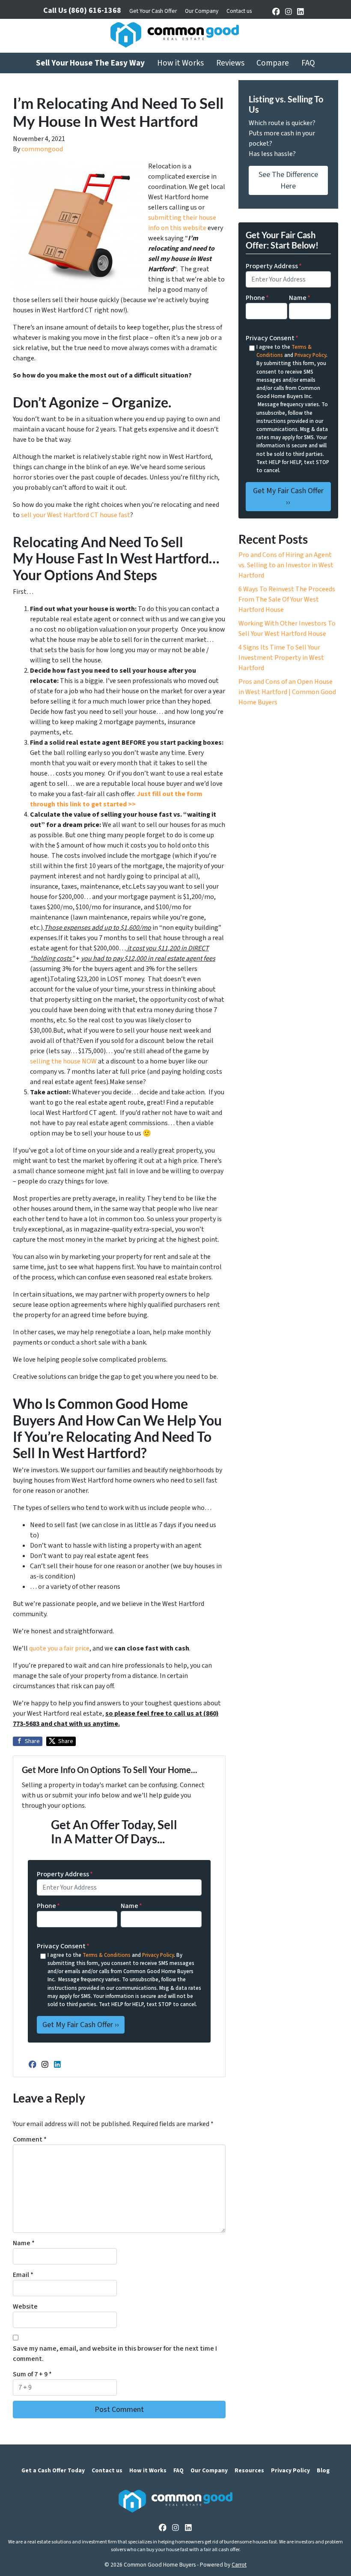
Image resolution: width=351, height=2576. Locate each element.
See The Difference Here (288, 180)
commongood (42, 149)
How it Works (180, 63)
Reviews (230, 63)
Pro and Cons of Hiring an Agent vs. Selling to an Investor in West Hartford (286, 565)
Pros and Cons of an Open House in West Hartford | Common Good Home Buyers (287, 692)
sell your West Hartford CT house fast (76, 515)
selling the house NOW (63, 1061)
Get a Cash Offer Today (53, 2470)
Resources (249, 2470)
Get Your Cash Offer (153, 11)
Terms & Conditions (107, 1955)
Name (131, 1906)
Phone (48, 1906)
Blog (323, 2470)
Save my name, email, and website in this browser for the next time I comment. (115, 2354)
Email (23, 2275)
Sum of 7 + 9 (32, 2374)
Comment (30, 2139)
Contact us (239, 11)
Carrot (239, 2565)
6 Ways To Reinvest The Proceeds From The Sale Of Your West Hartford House (287, 599)
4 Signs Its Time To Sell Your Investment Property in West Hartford (281, 658)
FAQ (308, 63)
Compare (273, 63)
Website (25, 2306)
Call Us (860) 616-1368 (82, 10)
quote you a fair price (59, 1648)
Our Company (202, 11)
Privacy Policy (158, 1955)
